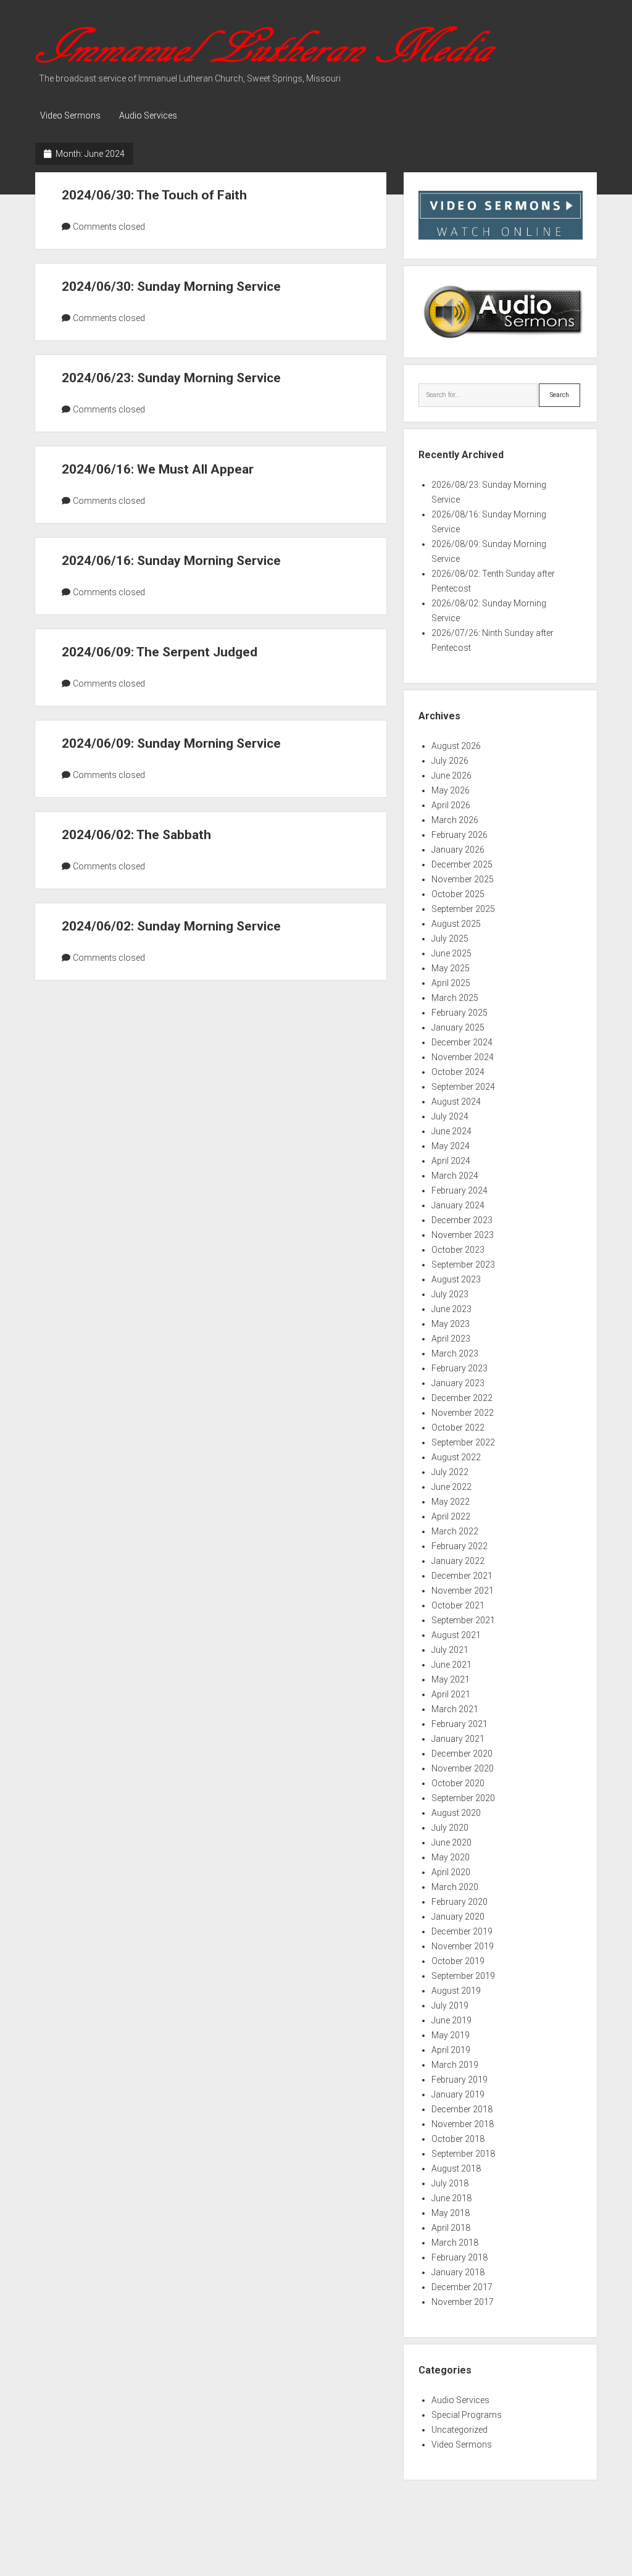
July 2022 (450, 1472)
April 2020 (451, 1872)
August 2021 (456, 1635)
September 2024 (463, 1087)
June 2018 (451, 2198)
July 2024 (450, 1116)
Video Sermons (70, 115)
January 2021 (458, 1739)
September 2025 (463, 909)
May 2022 (451, 1502)
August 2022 (456, 1457)
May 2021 (451, 1679)
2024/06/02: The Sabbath (136, 835)
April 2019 (451, 2050)
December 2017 (462, 2287)
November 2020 (463, 1768)
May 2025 (451, 968)
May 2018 (451, 2213)
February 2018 (459, 2257)
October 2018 (458, 2139)
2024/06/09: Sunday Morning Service (171, 743)
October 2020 (458, 1783)
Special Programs (467, 2415)
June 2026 (451, 776)
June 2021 (451, 1665)
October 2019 (458, 1961)
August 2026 (456, 746)
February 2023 (459, 1368)
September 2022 (463, 1442)
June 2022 (451, 1487)
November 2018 (463, 2124)
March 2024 (455, 1176)
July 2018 (450, 2183)
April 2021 (451, 1694)
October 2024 (458, 1072)
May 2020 (451, 1857)
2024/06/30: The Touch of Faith (154, 195)
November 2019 (463, 1946)
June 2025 (451, 953)
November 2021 (463, 1591)
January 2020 (458, 1917)
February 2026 (459, 835)
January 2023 (458, 1383)
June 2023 (451, 1309)
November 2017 (463, 2302)
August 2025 (456, 924)
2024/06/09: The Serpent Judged (160, 652)
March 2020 (455, 1887)
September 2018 (463, 2154)
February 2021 (459, 1724)
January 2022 (458, 1561)
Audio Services (148, 115)
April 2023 (451, 1339)
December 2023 (462, 1220)
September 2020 (463, 1798)
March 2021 (455, 1709)
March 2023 (455, 1353)
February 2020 (459, 1902)
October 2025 (458, 894)
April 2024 (451, 1161)
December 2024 (462, 1042)
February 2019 (459, 2080)
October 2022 (458, 1428)
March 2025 (455, 998)
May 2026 (451, 790)
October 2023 (458, 1250)
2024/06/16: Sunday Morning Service (171, 561)
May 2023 (451, 1324)
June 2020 (451, 1842)
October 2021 (458, 1605)
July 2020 (450, 1828)
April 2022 (451, 1516)
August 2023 (456, 1279)
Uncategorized (459, 2430)
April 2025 (451, 983)
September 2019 (463, 1976)
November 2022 (463, 1413)
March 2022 (455, 1531)
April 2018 (451, 2228)
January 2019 (458, 2094)
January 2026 (458, 850)
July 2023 (450, 1294)
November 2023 (463, 1235)
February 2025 (459, 1013)
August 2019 (456, 1991)
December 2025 (462, 864)
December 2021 (462, 1576)
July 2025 (450, 939)
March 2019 (455, 2065)
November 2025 (463, 879)
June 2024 (451, 1131)
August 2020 (456, 1813)
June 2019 (451, 2020)
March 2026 (455, 820)
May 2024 (451, 1146)
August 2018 (456, 2168)
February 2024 (459, 1190)
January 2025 (458, 1027)
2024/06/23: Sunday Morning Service (171, 378)
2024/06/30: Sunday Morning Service (171, 286)
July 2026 (450, 761)
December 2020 (462, 1754)
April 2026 (451, 805)
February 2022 (459, 1546)
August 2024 (456, 1102)
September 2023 (463, 1265)
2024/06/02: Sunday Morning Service (171, 926)
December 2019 (462, 1931)
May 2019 (451, 2035)
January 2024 (458, 1205)
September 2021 (463, 1620)
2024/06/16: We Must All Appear (158, 469)
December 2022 (462, 1398)
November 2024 (463, 1057)
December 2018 (462, 2109)
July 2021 (450, 1650)
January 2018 (458, 2272)
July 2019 (450, 2005)
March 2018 (455, 2243)
